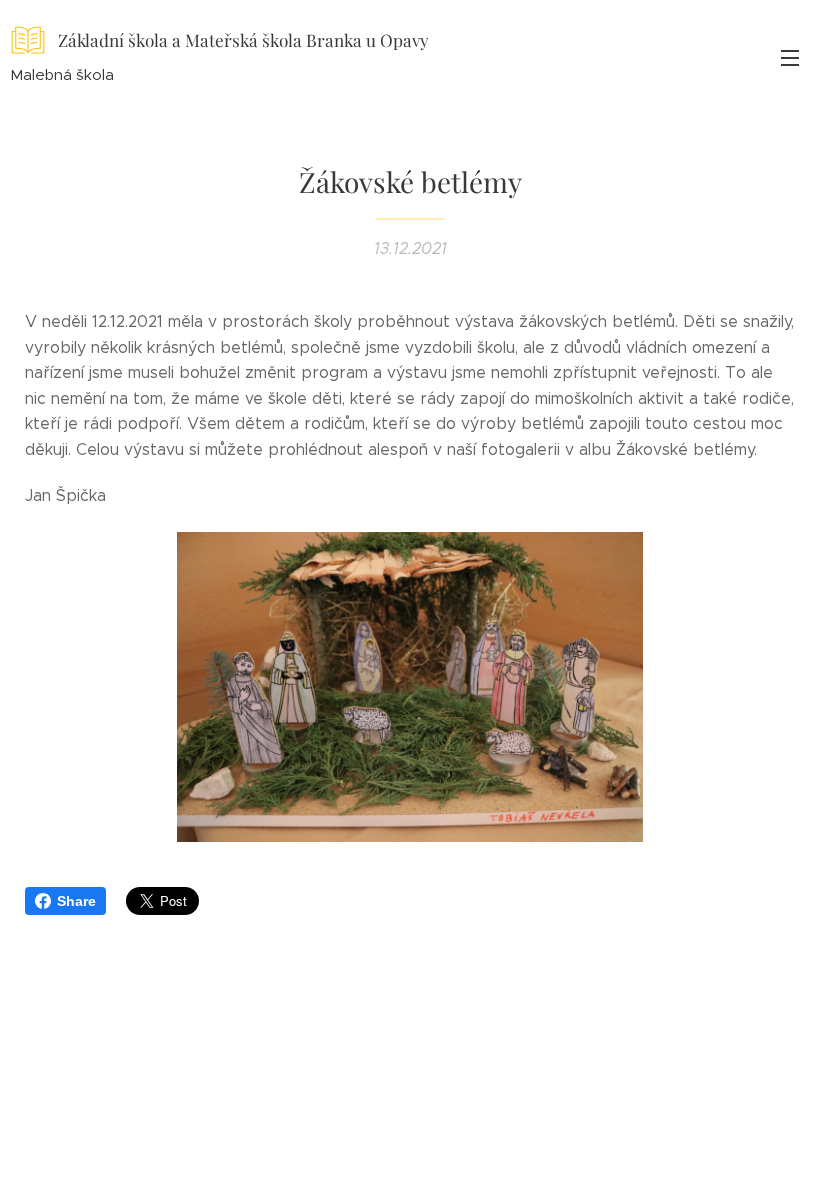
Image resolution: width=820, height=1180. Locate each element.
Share (76, 901)
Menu (790, 57)
